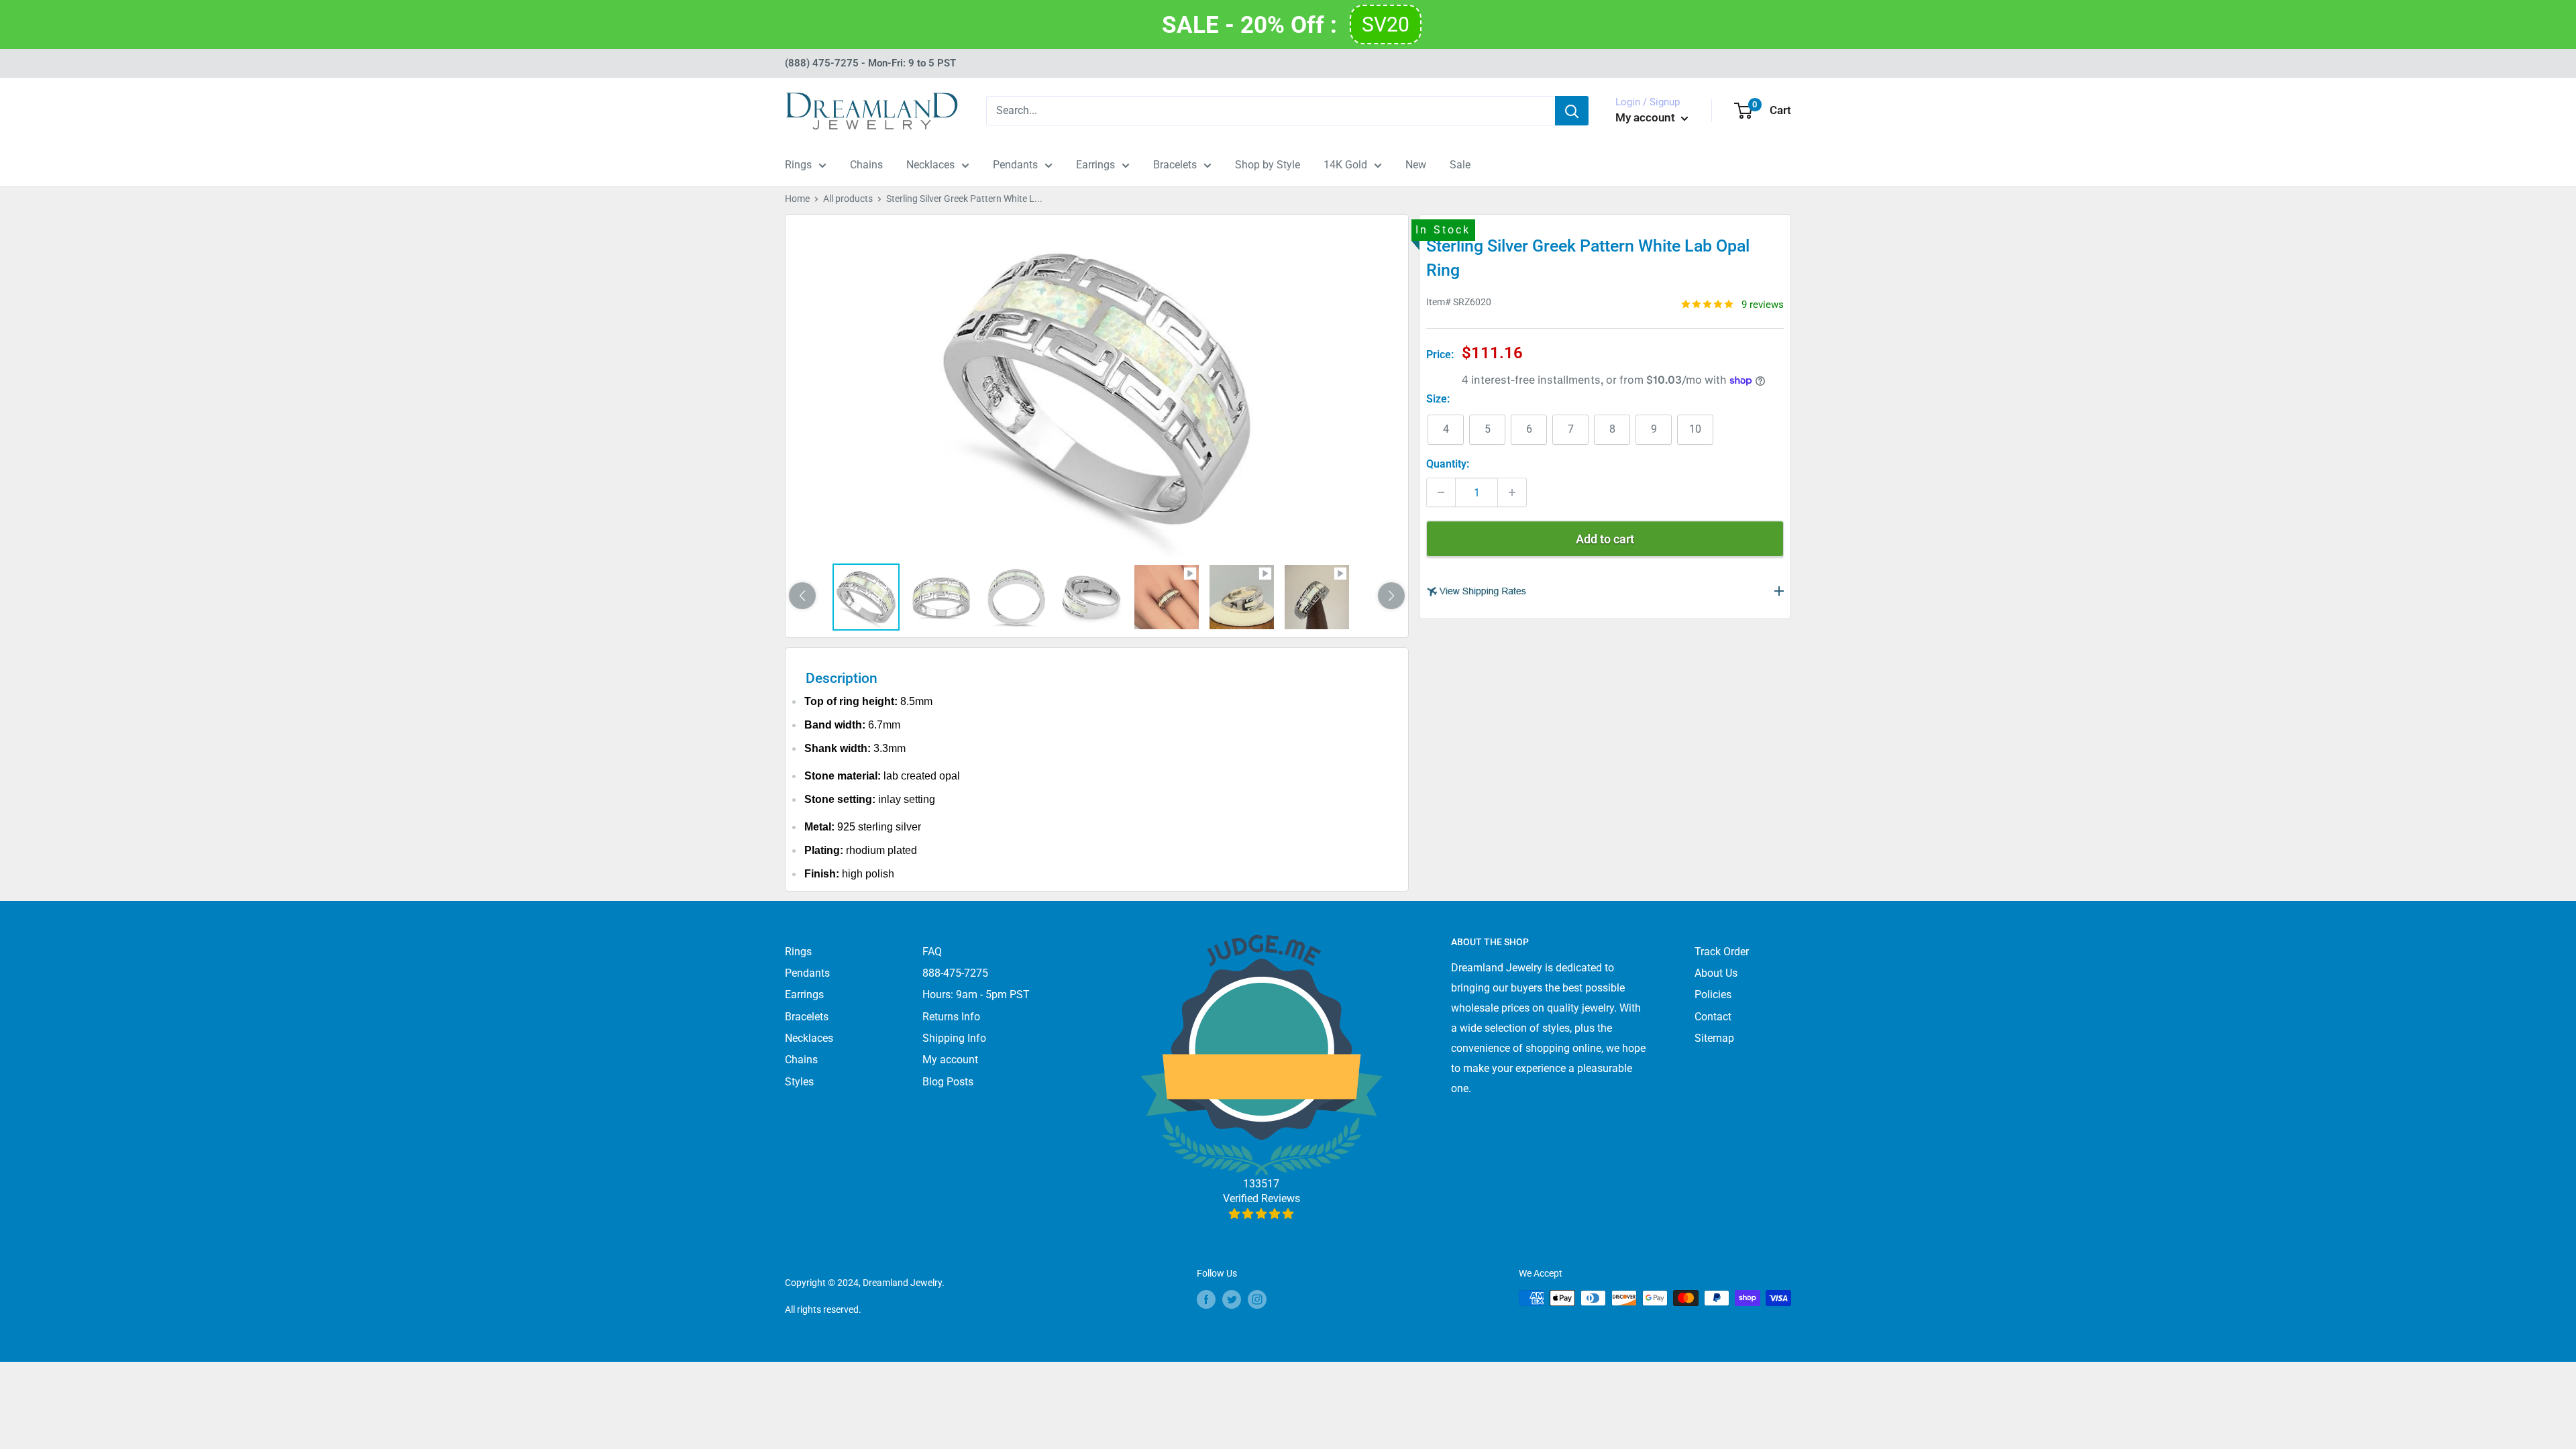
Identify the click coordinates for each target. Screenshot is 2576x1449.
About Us (1716, 973)
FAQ (932, 952)
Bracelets (1175, 165)
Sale (1460, 165)
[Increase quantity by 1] (1512, 492)
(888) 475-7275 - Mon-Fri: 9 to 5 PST (870, 63)
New (1416, 165)
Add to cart (1605, 539)
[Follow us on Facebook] (1206, 1299)
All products (848, 199)
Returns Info (951, 1017)
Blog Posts (948, 1082)
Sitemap (1714, 1038)
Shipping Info (954, 1038)
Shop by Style (1268, 165)
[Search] (1572, 111)
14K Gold (1345, 165)
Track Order (1722, 952)
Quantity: (1448, 464)
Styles (799, 1082)
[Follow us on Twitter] (1232, 1299)
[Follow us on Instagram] (1257, 1299)
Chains (866, 165)
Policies (1713, 995)
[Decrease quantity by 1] (1441, 492)
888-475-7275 (955, 973)
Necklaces (930, 165)
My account (1647, 117)
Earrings (1095, 165)
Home (797, 199)
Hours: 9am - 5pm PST (976, 995)
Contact (1713, 1017)
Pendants (1015, 165)
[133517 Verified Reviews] (1262, 1214)
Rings (798, 165)
